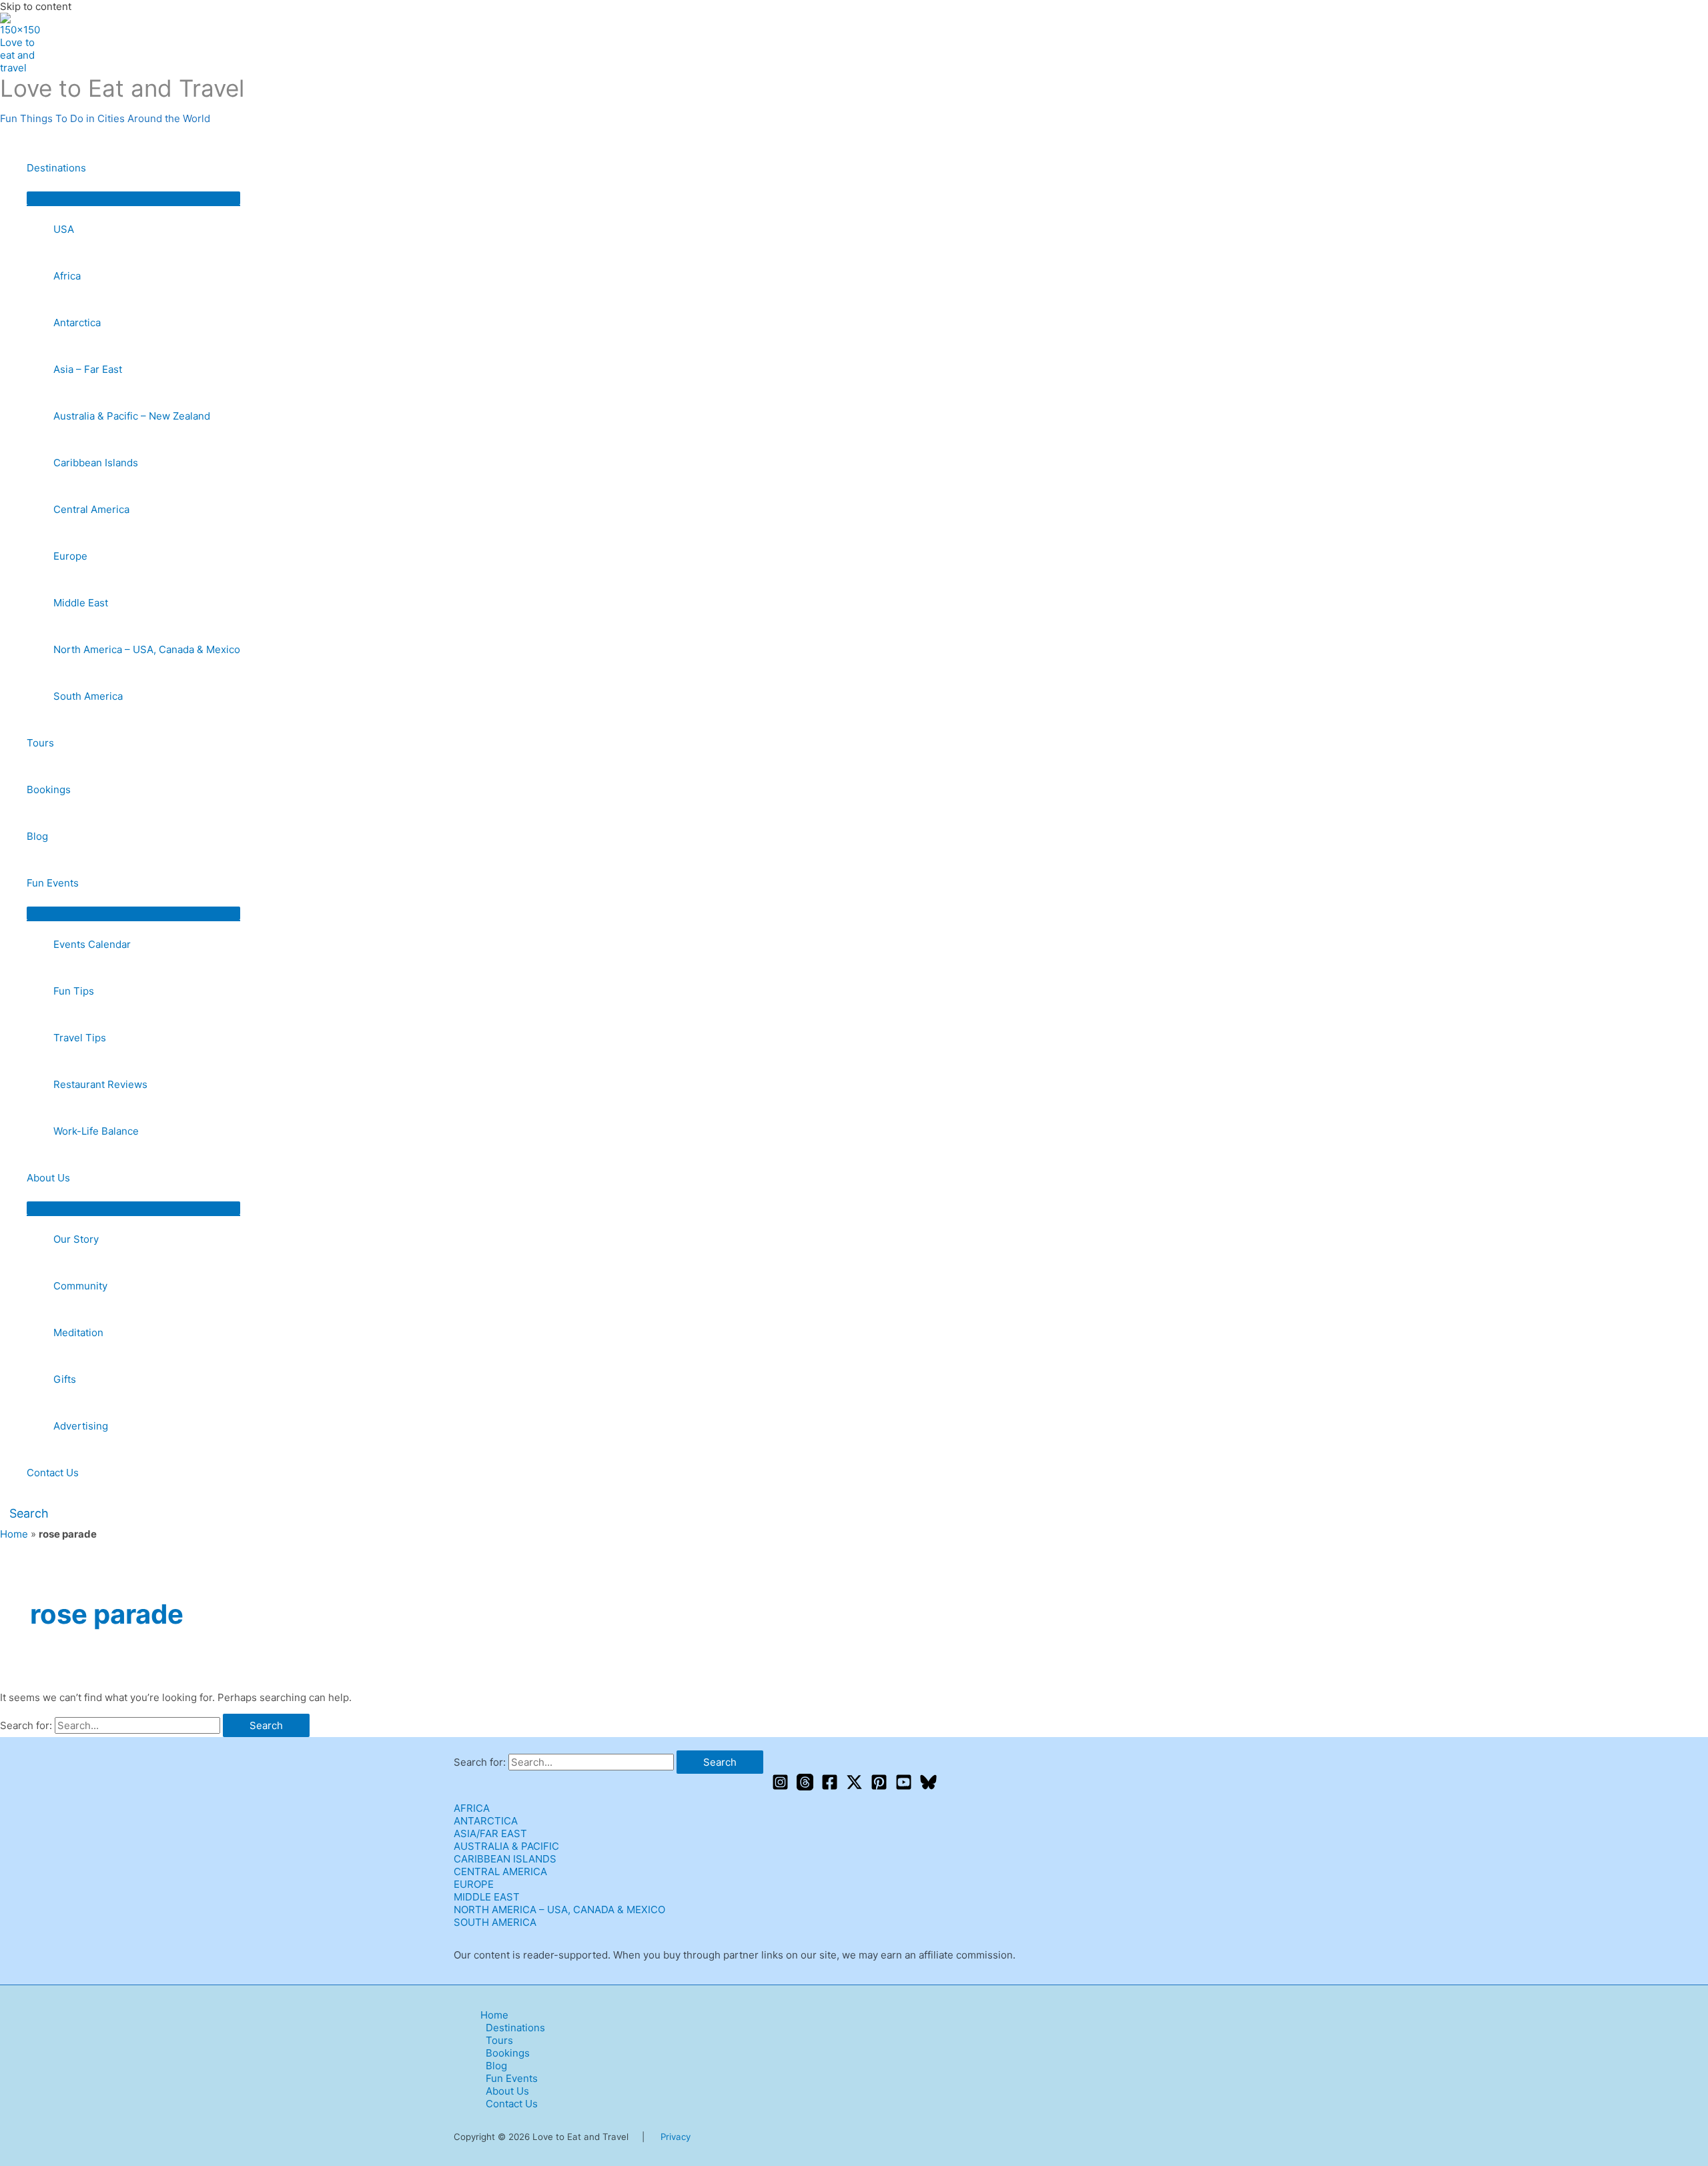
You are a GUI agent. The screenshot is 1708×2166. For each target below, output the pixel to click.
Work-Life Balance (96, 1131)
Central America (91, 509)
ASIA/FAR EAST (490, 1833)
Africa (67, 276)
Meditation (78, 1332)
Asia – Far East (88, 369)
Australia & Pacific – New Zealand (132, 416)
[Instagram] (780, 1787)
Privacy (676, 2137)
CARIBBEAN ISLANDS (505, 1859)
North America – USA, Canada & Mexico (147, 649)
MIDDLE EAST (487, 1897)
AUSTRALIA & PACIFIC (506, 1846)
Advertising (81, 1426)
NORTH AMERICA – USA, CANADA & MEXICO (559, 1910)
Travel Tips (80, 1038)
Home (14, 1534)
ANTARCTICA (486, 1821)
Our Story (76, 1239)
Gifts (65, 1379)
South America (88, 696)
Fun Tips (74, 991)
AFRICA (472, 1808)
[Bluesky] (928, 1787)
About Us (48, 1178)
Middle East (81, 603)
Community (80, 1286)
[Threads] (805, 1787)
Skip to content (36, 6)
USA (64, 229)
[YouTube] (904, 1787)
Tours (40, 743)
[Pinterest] (879, 1787)
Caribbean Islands (96, 463)
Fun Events (53, 883)
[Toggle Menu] (133, 198)
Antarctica (77, 323)
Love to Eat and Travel (122, 88)
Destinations (56, 168)
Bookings (49, 789)
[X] (854, 1787)
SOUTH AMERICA (495, 1922)
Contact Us (53, 1473)
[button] (24, 1513)
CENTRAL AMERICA (500, 1871)
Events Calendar (92, 944)
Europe (70, 556)
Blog (37, 836)
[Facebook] (830, 1787)
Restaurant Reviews (100, 1084)
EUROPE (474, 1884)
